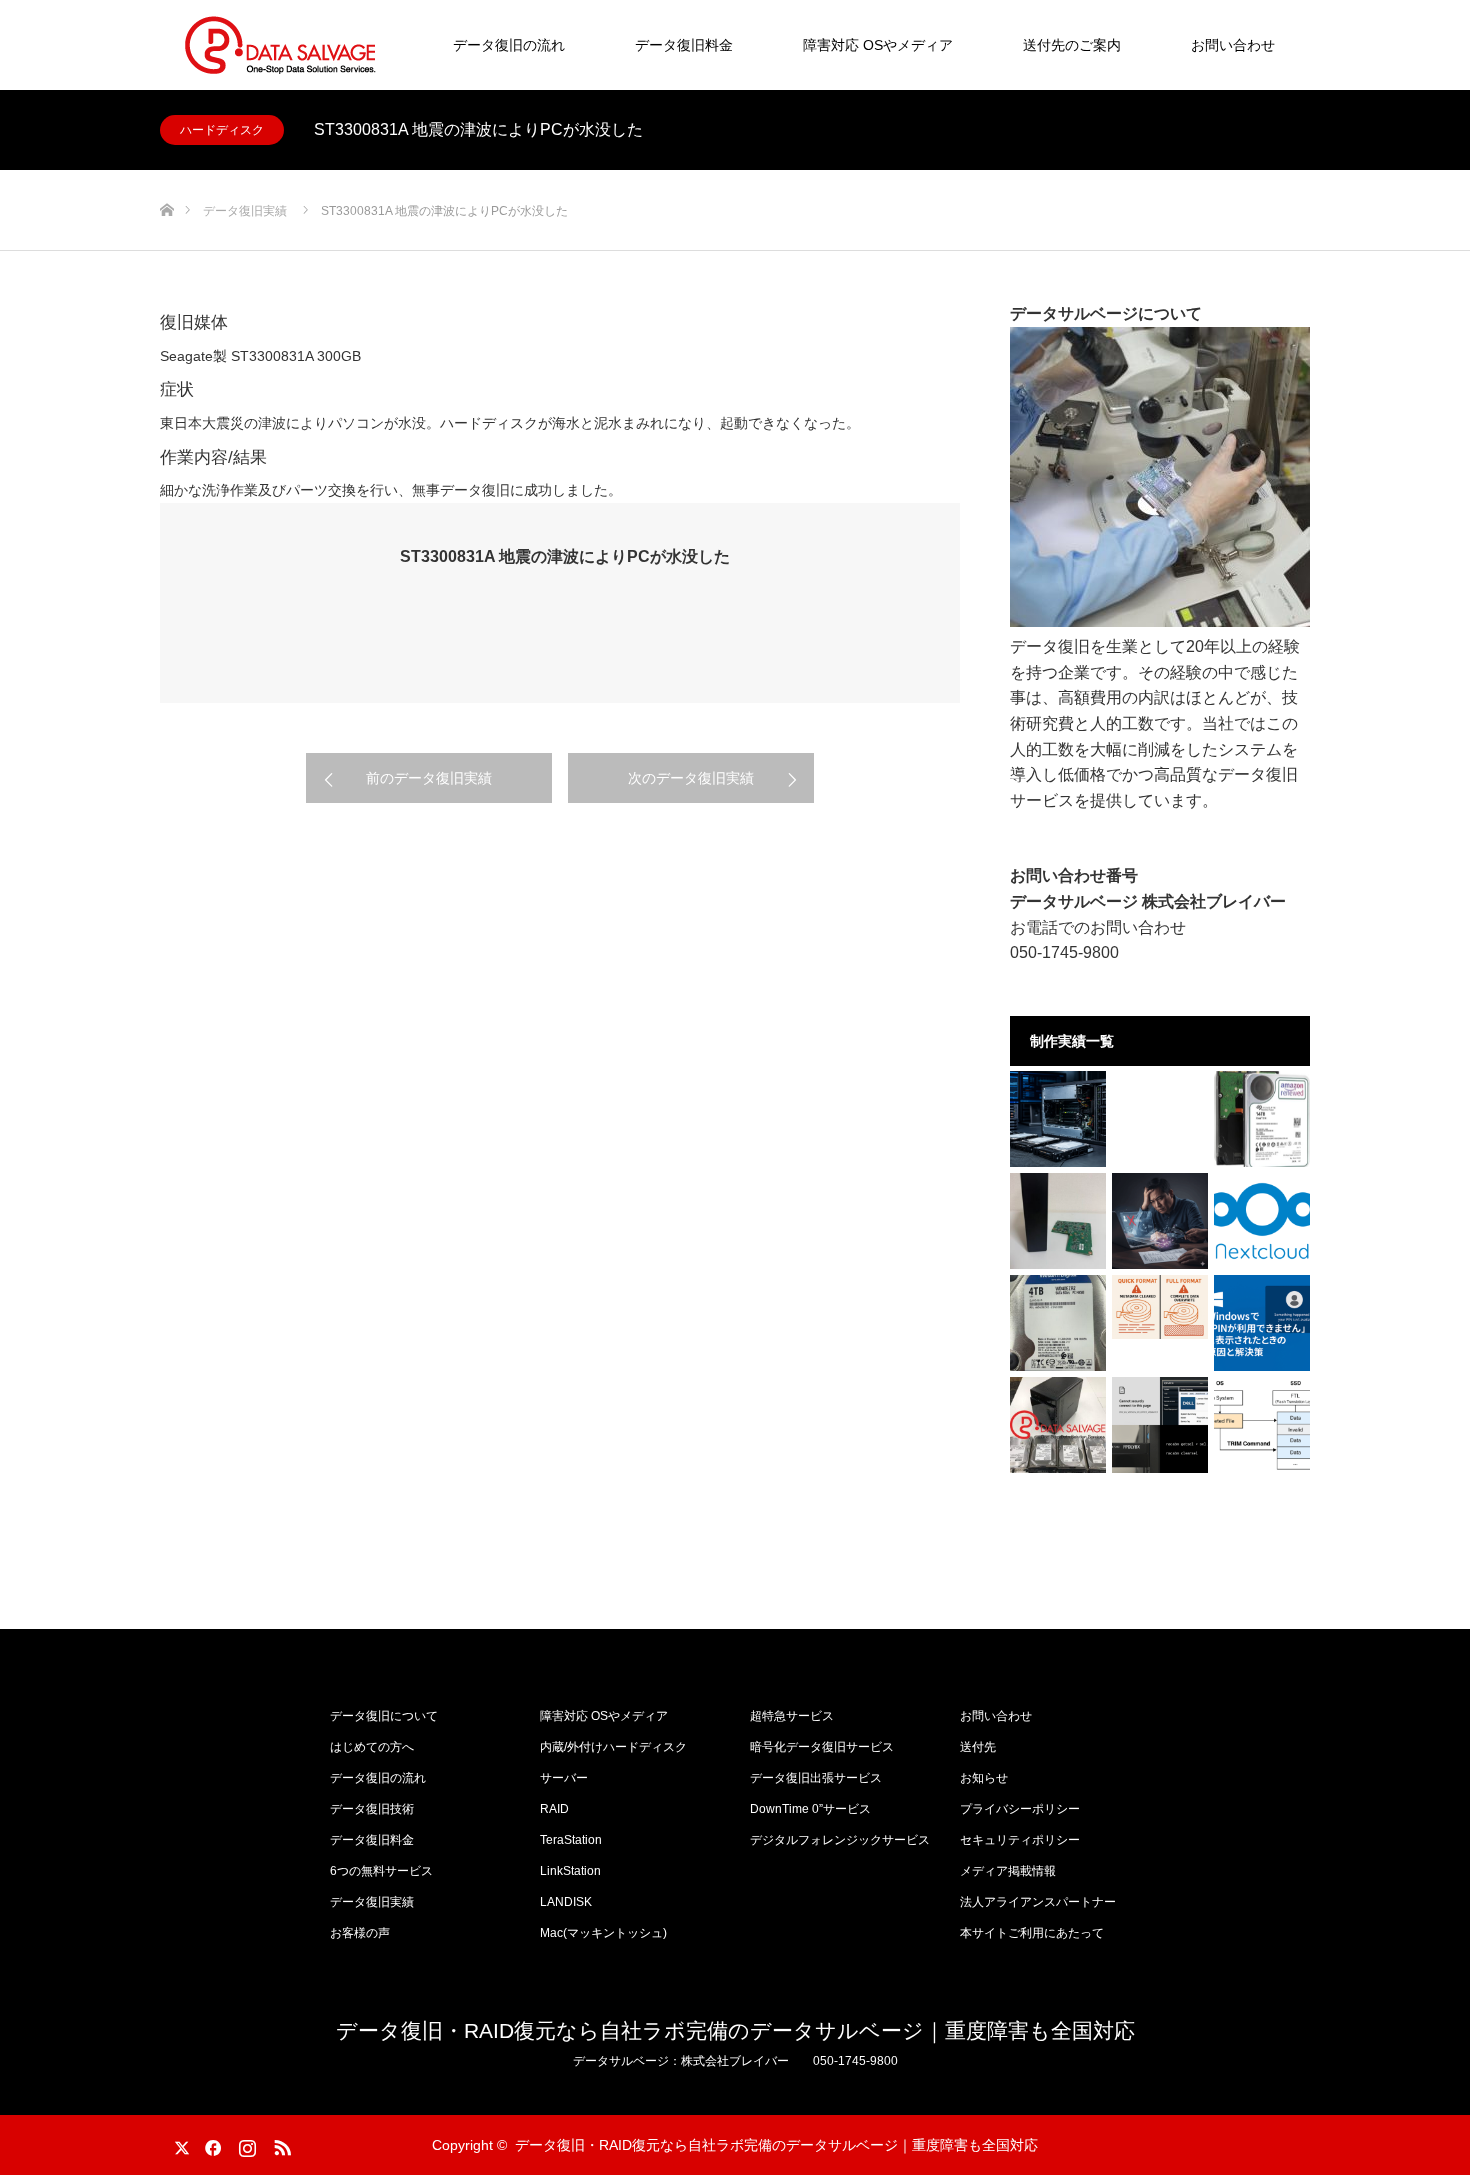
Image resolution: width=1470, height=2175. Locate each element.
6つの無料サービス (381, 1871)
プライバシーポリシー (1020, 1809)
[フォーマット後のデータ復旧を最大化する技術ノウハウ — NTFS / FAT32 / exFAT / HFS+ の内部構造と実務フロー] (1160, 1307)
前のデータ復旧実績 (429, 778)
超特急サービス (792, 1716)
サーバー (564, 1778)
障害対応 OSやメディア (878, 45)
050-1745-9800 (1064, 952)
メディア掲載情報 (1008, 1871)
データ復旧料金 (684, 45)
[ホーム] (166, 177)
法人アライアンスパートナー (1038, 1902)
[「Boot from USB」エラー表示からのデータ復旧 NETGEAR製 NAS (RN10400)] (1058, 1425)
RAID (554, 1809)
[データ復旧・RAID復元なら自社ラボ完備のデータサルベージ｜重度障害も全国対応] (280, 45)
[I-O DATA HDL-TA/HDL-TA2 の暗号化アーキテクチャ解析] (1058, 1221)
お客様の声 (360, 1933)
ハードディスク (222, 130)
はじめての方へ (372, 1747)
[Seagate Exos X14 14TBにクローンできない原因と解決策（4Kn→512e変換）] (1262, 1119)
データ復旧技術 (372, 1809)
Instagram (245, 2144)
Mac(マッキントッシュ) (603, 1933)
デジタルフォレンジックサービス (840, 1840)
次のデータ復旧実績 (691, 778)
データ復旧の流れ (509, 45)
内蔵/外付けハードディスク (613, 1747)
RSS (280, 2144)
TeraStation (571, 1840)
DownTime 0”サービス (810, 1809)
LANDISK (566, 1902)
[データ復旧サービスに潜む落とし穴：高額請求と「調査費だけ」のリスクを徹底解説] (1160, 1221)
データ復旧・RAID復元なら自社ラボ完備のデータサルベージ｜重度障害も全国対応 (735, 2030)
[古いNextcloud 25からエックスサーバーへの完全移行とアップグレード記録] (1262, 1221)
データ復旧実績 (372, 1902)
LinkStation (570, 1871)
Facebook (210, 2144)
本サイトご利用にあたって (1032, 1933)
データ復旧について (384, 1716)
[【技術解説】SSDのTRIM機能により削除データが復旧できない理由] (1262, 1425)
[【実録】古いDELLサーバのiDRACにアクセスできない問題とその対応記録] (1160, 1425)
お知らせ (984, 1778)
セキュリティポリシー (1020, 1840)
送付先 (978, 1747)
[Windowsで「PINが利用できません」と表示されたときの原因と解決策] (1262, 1323)
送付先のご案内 (1072, 45)
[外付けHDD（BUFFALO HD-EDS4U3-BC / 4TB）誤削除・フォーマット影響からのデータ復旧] (1058, 1323)
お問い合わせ (1233, 45)
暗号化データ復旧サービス (822, 1747)
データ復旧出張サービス (816, 1778)
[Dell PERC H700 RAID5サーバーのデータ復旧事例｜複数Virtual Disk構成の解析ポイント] (1058, 1119)
